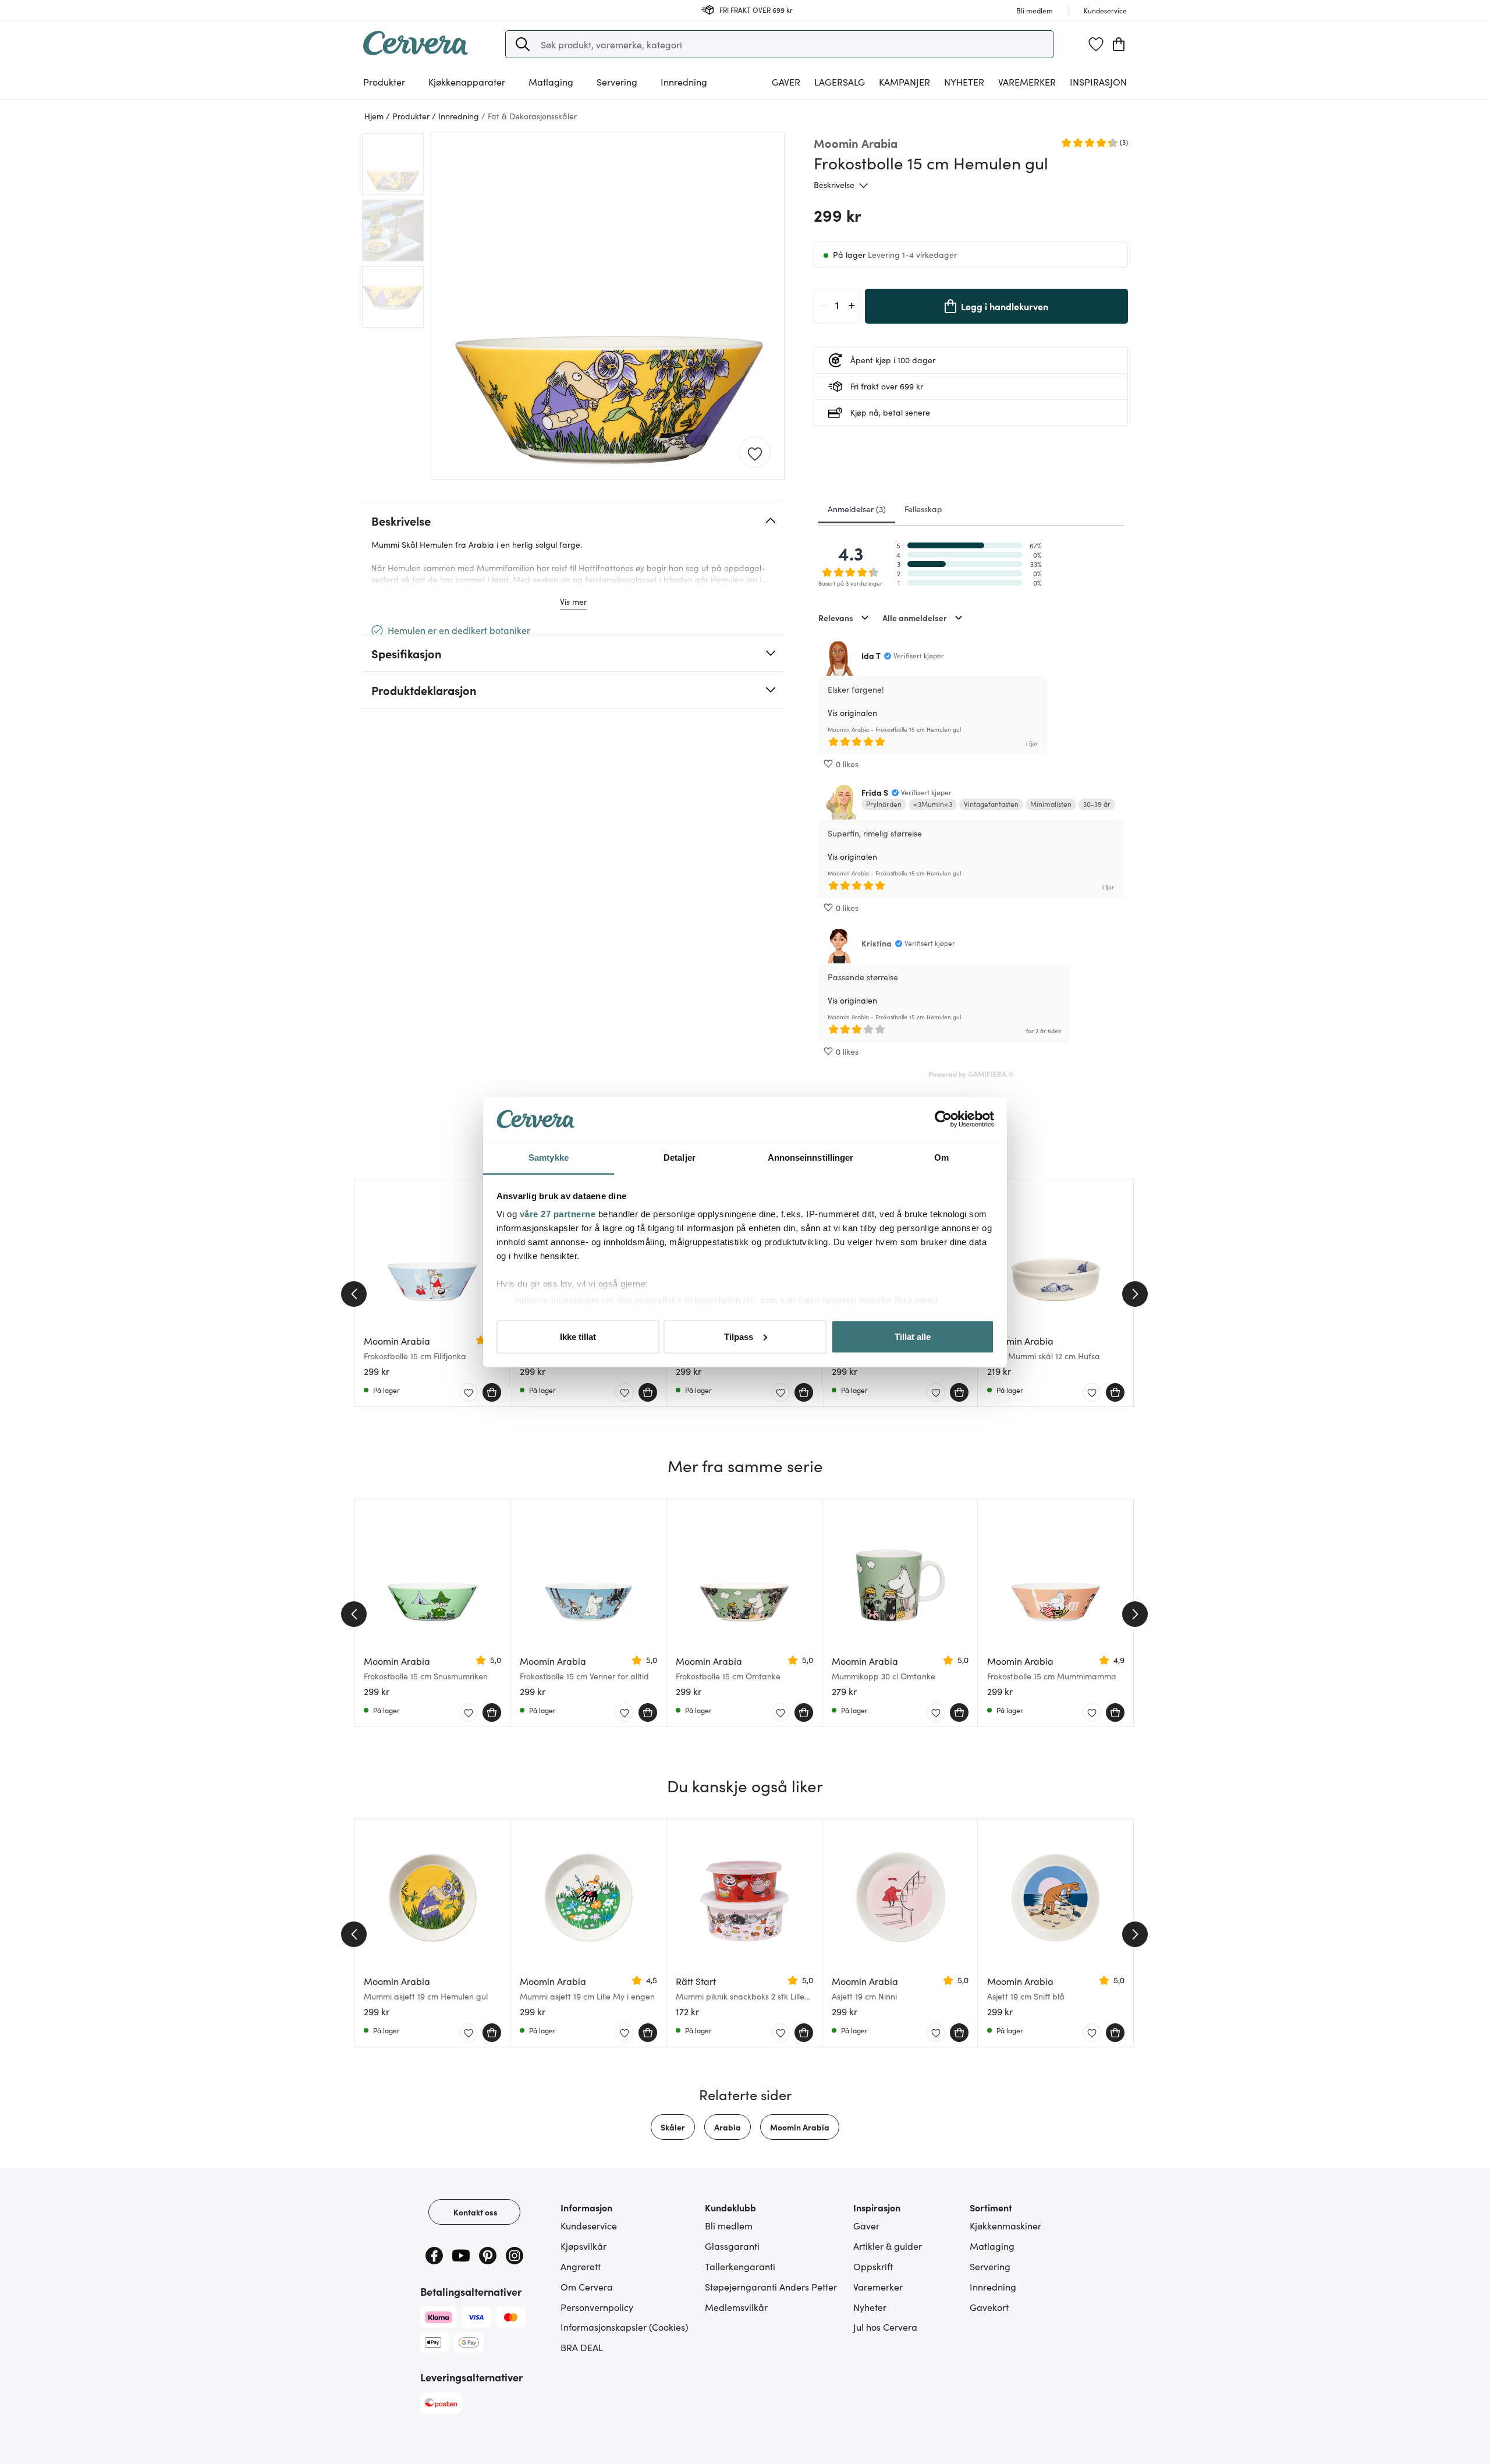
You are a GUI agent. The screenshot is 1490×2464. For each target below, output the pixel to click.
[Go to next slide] (1135, 1294)
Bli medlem (729, 2225)
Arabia (728, 2127)
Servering (990, 2266)
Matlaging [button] (551, 81)
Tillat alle (913, 1336)
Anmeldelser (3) (857, 509)
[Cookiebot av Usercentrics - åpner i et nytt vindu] (943, 1119)
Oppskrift (873, 2266)
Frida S (875, 792)
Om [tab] (941, 1157)
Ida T (871, 655)
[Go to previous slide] (354, 1294)
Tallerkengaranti (740, 2266)
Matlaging (992, 2246)
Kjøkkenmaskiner (1005, 2225)
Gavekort (989, 2307)
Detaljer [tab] (680, 1157)
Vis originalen (852, 712)
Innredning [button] (684, 81)
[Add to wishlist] (755, 453)
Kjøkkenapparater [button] (467, 81)
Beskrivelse (834, 185)
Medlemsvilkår (736, 2307)
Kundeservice (589, 2225)
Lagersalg (840, 81)
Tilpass (739, 1336)
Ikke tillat (578, 1336)
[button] (523, 44)
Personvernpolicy (597, 2307)
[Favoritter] (1096, 44)
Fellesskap (923, 509)
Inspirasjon (1098, 81)
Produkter (384, 81)
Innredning (993, 2286)
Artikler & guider (888, 2246)
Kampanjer (904, 81)
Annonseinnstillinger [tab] (811, 1157)
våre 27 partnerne (558, 1214)
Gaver (866, 2225)
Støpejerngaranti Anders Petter (771, 2286)
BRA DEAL (582, 2347)
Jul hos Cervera (885, 2327)
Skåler (673, 2127)
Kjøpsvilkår (583, 2246)
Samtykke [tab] (549, 1157)
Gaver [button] (786, 81)
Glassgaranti (732, 2246)
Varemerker (1027, 81)
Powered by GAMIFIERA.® (971, 1074)
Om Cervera (587, 2286)
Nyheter (964, 81)
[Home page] (416, 51)
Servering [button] (617, 81)
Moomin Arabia (800, 2127)
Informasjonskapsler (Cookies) (625, 2327)
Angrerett (581, 2266)
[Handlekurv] (1119, 44)
